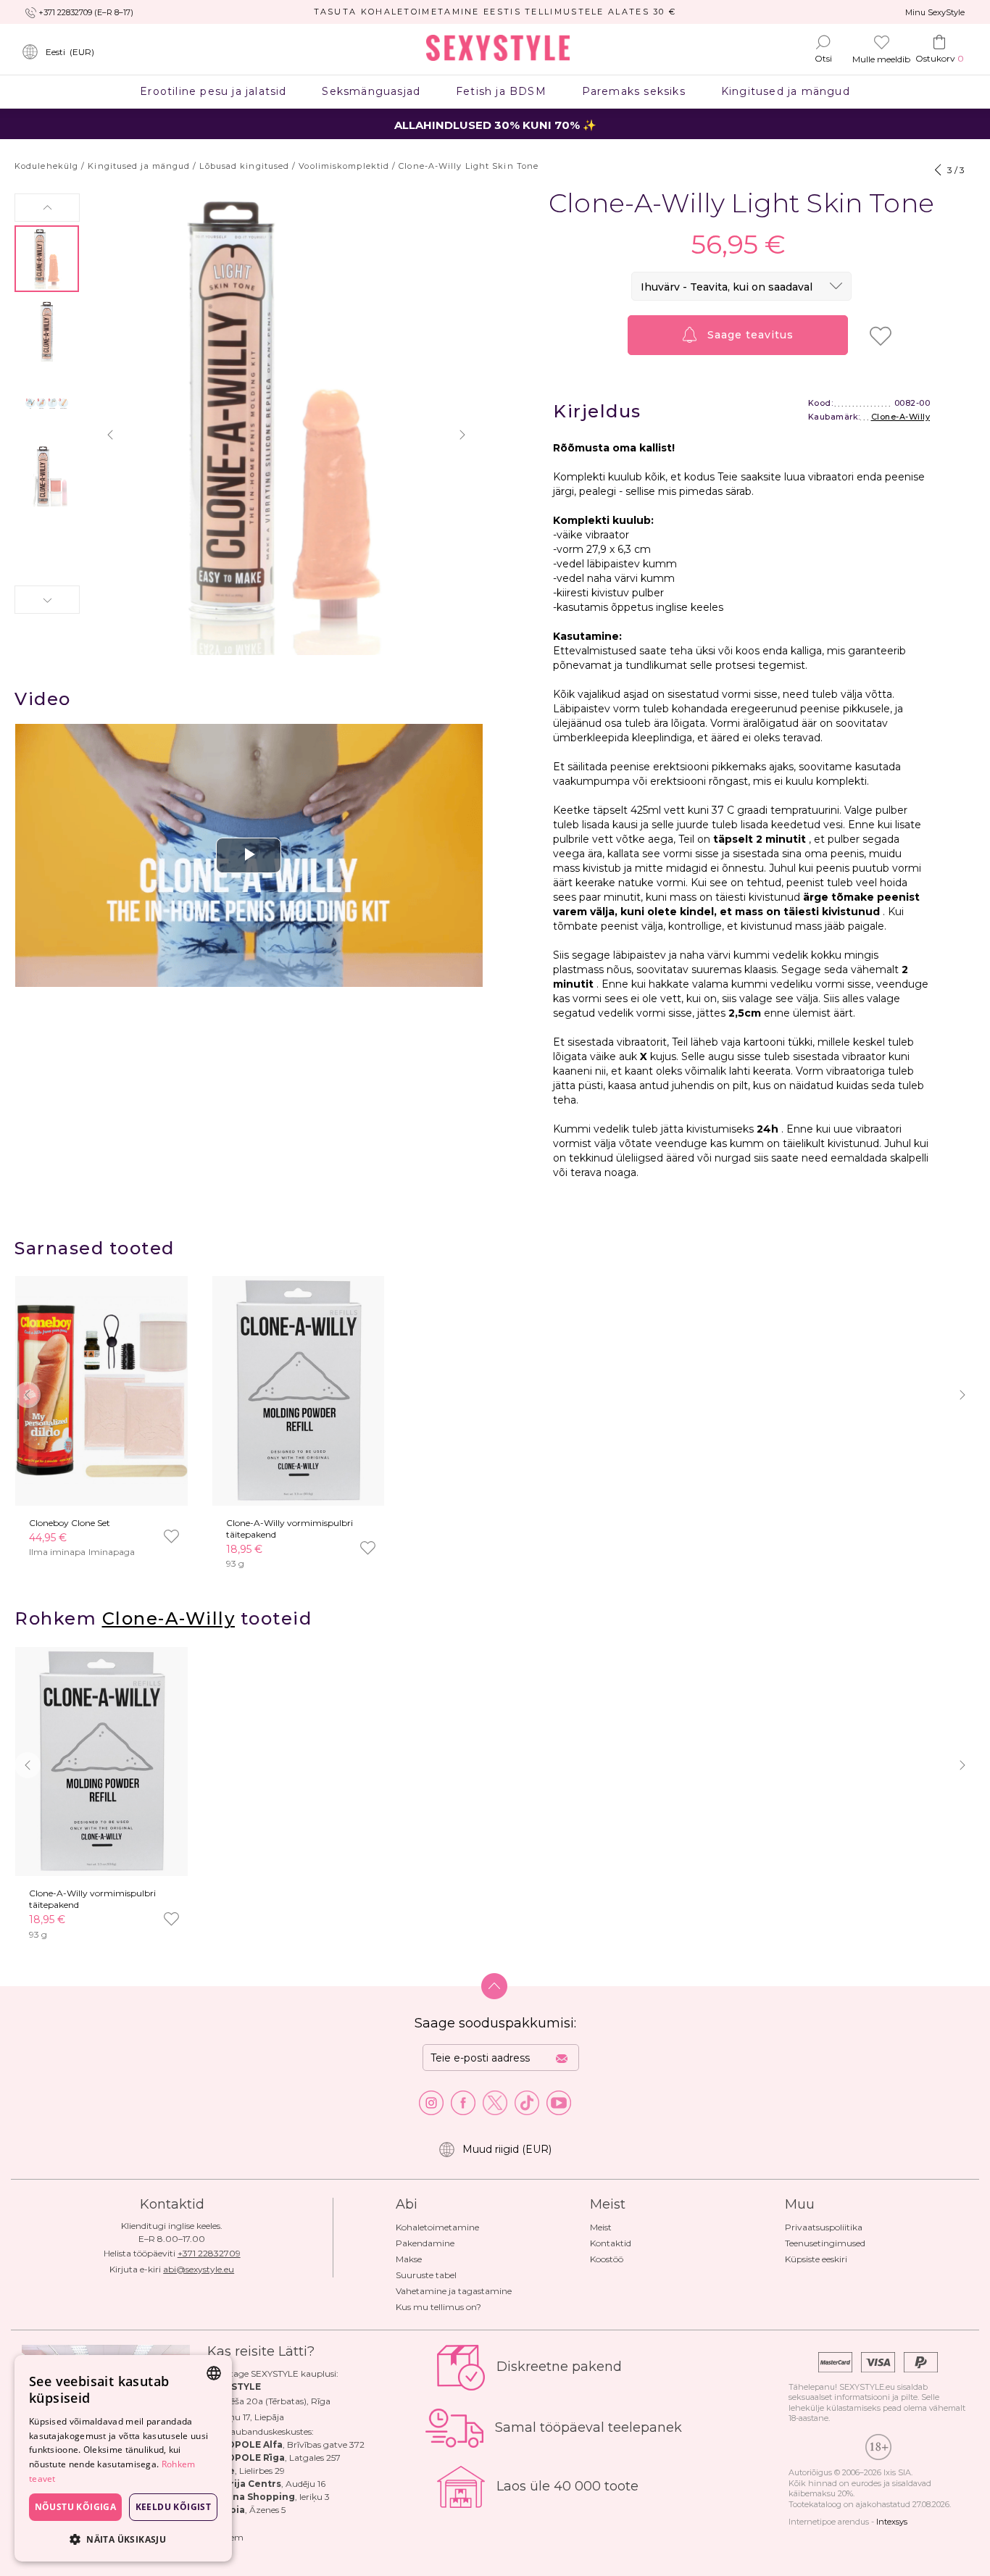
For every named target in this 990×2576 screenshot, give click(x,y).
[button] (47, 208)
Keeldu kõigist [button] (174, 2507)
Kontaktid (611, 2243)
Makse (409, 2259)
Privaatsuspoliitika (824, 2227)
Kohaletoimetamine (437, 2227)
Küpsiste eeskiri (816, 2259)
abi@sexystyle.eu (199, 2269)
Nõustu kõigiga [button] (76, 2507)
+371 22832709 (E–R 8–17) (86, 12)
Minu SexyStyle (935, 12)
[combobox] (214, 2373)
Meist (601, 2227)
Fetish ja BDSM (502, 91)
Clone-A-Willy (901, 417)
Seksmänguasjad (371, 91)
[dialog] (123, 2458)
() (70, 52)
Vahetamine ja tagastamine (454, 2291)
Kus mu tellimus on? (438, 2307)
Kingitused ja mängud (785, 91)
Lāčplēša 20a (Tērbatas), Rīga (269, 2401)
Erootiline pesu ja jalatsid (213, 91)
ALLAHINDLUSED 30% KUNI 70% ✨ (495, 125)
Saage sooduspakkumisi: (495, 2023)
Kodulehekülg (46, 166)
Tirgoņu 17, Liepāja (246, 2417)
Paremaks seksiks (633, 91)
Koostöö (607, 2259)
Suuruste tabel (426, 2275)
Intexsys (892, 2522)
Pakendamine (425, 2243)
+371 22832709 (209, 2253)
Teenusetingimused (825, 2243)
